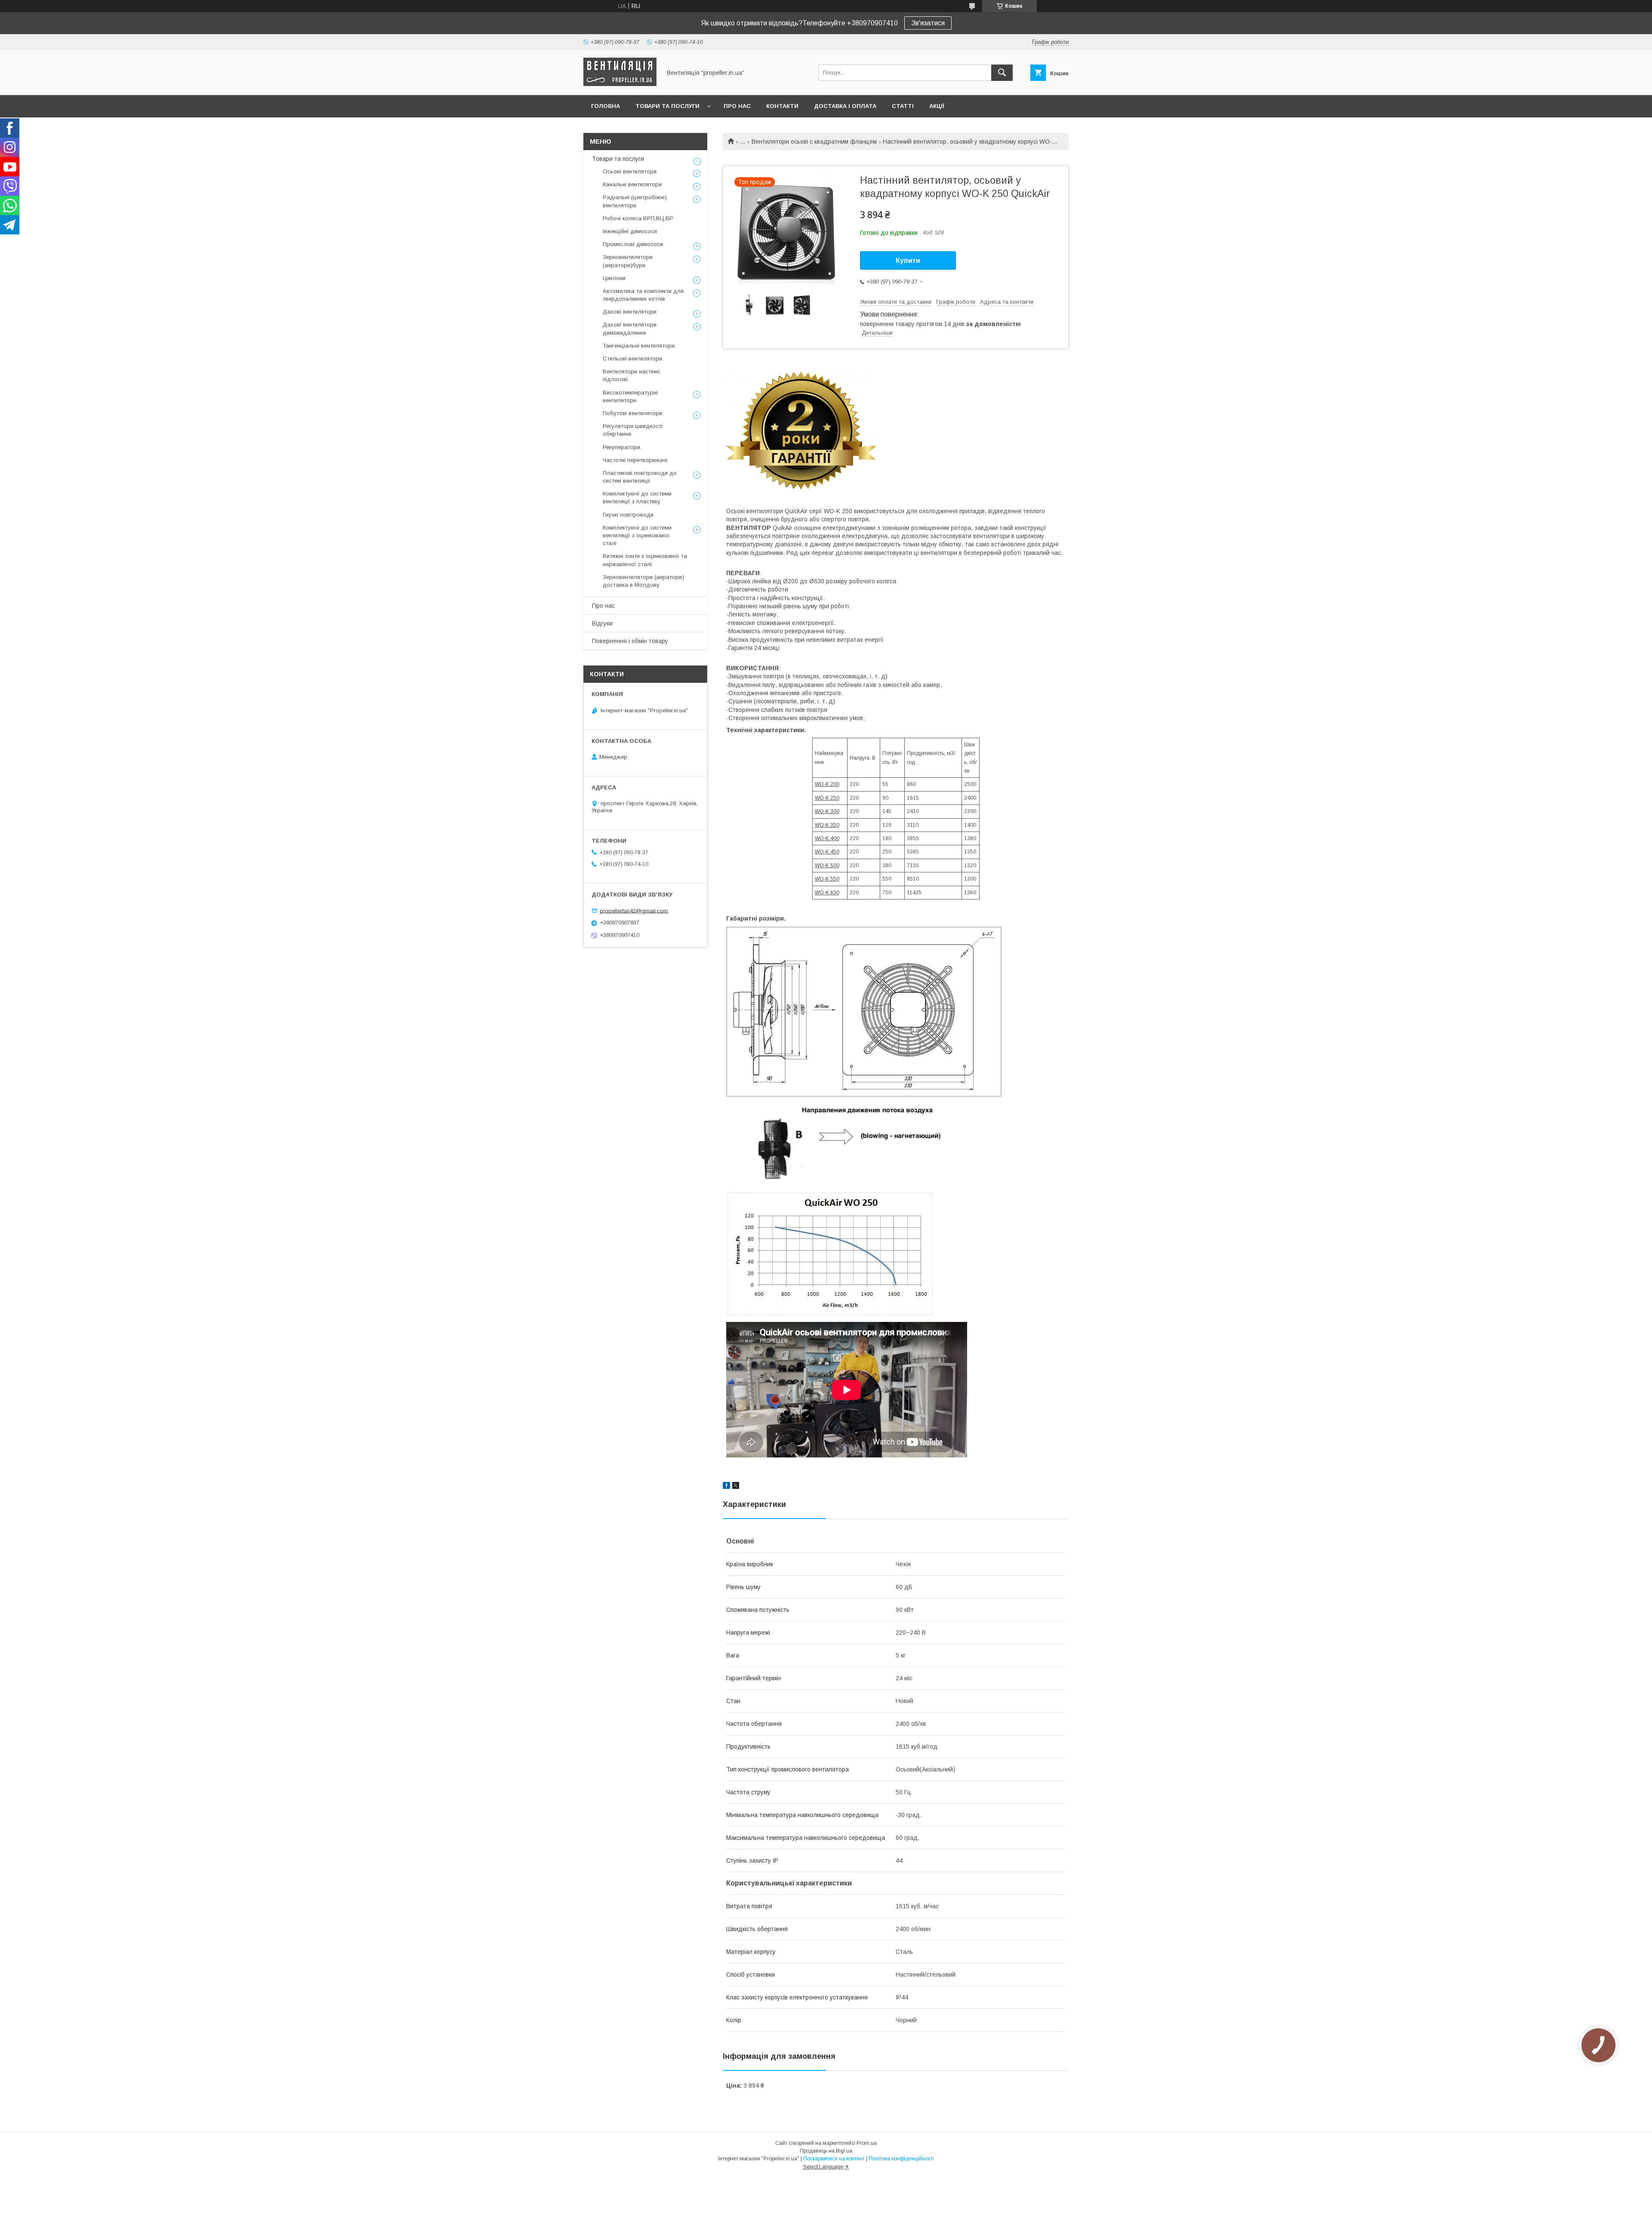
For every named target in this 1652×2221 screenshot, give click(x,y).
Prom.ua (867, 2143)
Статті (903, 106)
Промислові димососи (633, 244)
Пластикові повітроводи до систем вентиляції (640, 477)
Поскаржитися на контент (834, 2159)
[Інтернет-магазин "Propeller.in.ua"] (620, 84)
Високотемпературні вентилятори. (630, 396)
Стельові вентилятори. (633, 359)
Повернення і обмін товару (630, 641)
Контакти (782, 106)
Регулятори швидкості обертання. (633, 430)
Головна (606, 106)
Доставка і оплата (845, 106)
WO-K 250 (827, 798)
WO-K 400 (827, 838)
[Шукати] (1002, 73)
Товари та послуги (667, 106)
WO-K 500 (827, 866)
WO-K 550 (827, 879)
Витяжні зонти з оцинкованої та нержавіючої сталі (645, 560)
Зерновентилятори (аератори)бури (628, 261)
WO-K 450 (827, 852)
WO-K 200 (827, 784)
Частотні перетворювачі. (636, 460)
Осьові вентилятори (630, 171)
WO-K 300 (827, 811)
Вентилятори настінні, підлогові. (632, 375)
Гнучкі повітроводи (628, 515)
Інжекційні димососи (630, 231)
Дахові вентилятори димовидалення (630, 328)
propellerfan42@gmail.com (634, 910)
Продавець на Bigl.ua (826, 2151)
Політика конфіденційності (901, 2159)
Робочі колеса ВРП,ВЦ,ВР (638, 218)
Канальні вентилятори (632, 184)
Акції (937, 106)
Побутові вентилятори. (633, 413)
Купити (908, 260)
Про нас (737, 106)
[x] (736, 1487)
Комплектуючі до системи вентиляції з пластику (637, 497)
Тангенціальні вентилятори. (639, 346)
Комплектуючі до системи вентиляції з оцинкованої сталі (637, 535)
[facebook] (726, 1487)
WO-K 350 (827, 825)
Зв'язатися (928, 23)
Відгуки (602, 623)
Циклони (614, 278)
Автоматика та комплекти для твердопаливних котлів (643, 295)
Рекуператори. (622, 447)
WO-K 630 (827, 893)
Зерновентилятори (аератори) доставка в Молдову (643, 581)
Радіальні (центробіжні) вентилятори (635, 201)
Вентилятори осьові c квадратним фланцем (814, 142)
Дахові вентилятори (630, 312)
